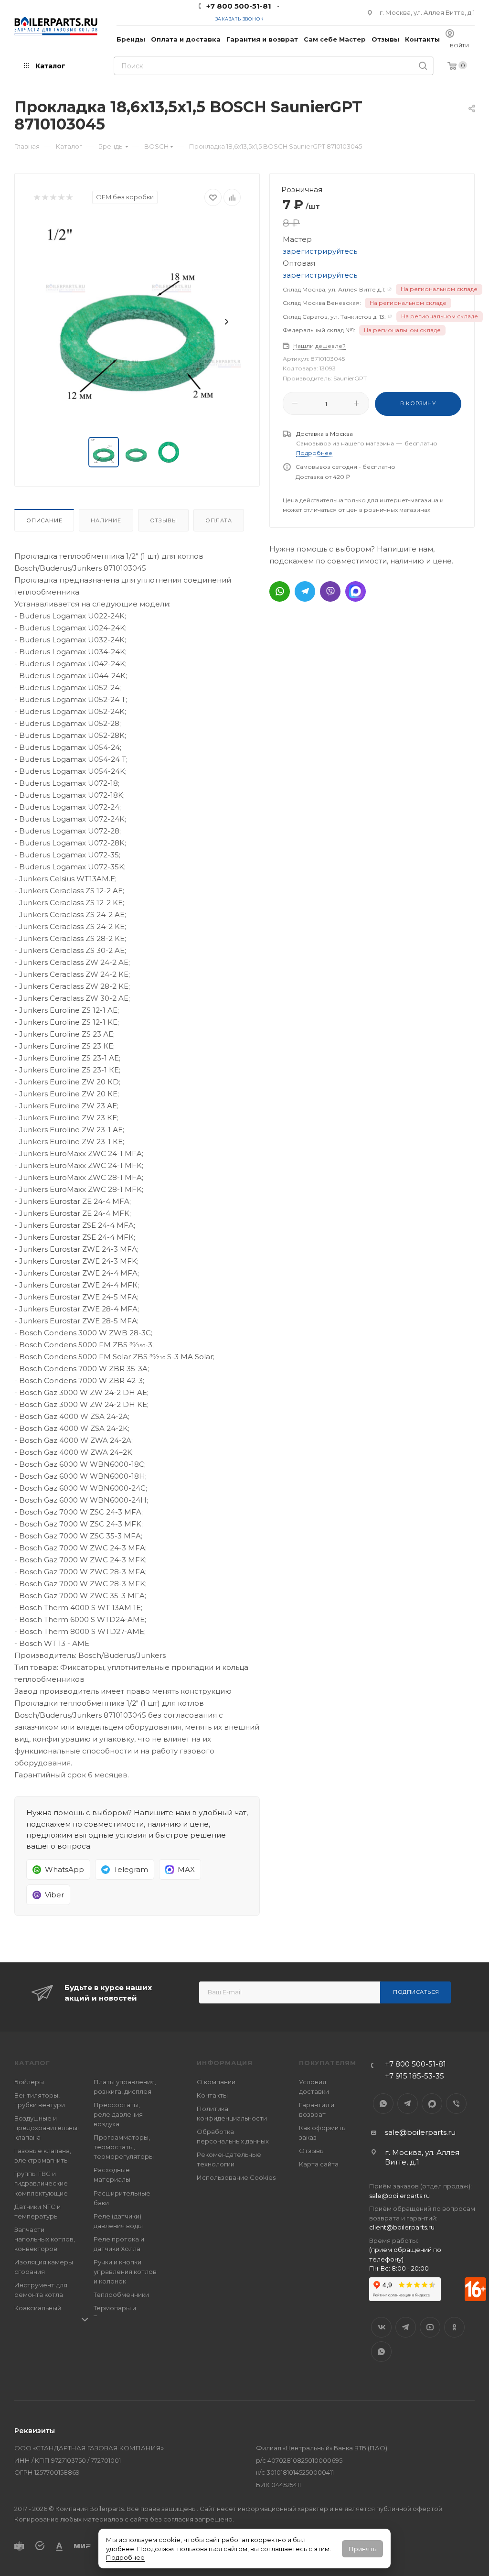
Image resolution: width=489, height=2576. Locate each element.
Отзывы (164, 520)
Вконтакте (381, 2327)
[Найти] (423, 66)
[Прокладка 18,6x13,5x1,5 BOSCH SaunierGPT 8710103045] (137, 322)
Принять (362, 2549)
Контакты (212, 2095)
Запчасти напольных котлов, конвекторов (45, 2239)
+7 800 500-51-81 (239, 6)
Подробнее (125, 2557)
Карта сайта (319, 2164)
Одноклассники (454, 2327)
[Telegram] (305, 591)
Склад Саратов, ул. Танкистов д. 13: (334, 317)
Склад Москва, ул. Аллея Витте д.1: (334, 289)
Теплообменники (121, 2295)
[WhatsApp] (280, 591)
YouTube (430, 2327)
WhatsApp (383, 2104)
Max (432, 2104)
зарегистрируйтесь (320, 251)
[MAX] (356, 591)
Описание (44, 520)
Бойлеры (29, 2082)
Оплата (219, 520)
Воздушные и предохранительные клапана (48, 2128)
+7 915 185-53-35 (415, 2076)
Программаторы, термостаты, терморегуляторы (124, 2147)
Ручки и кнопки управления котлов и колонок (125, 2272)
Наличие (106, 520)
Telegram (408, 2104)
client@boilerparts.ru (402, 2227)
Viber (456, 2104)
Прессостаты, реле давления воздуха (118, 2114)
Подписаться (416, 1992)
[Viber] (330, 591)
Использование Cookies (236, 2177)
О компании (216, 2082)
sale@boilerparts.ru (420, 2132)
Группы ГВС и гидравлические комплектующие (41, 2183)
